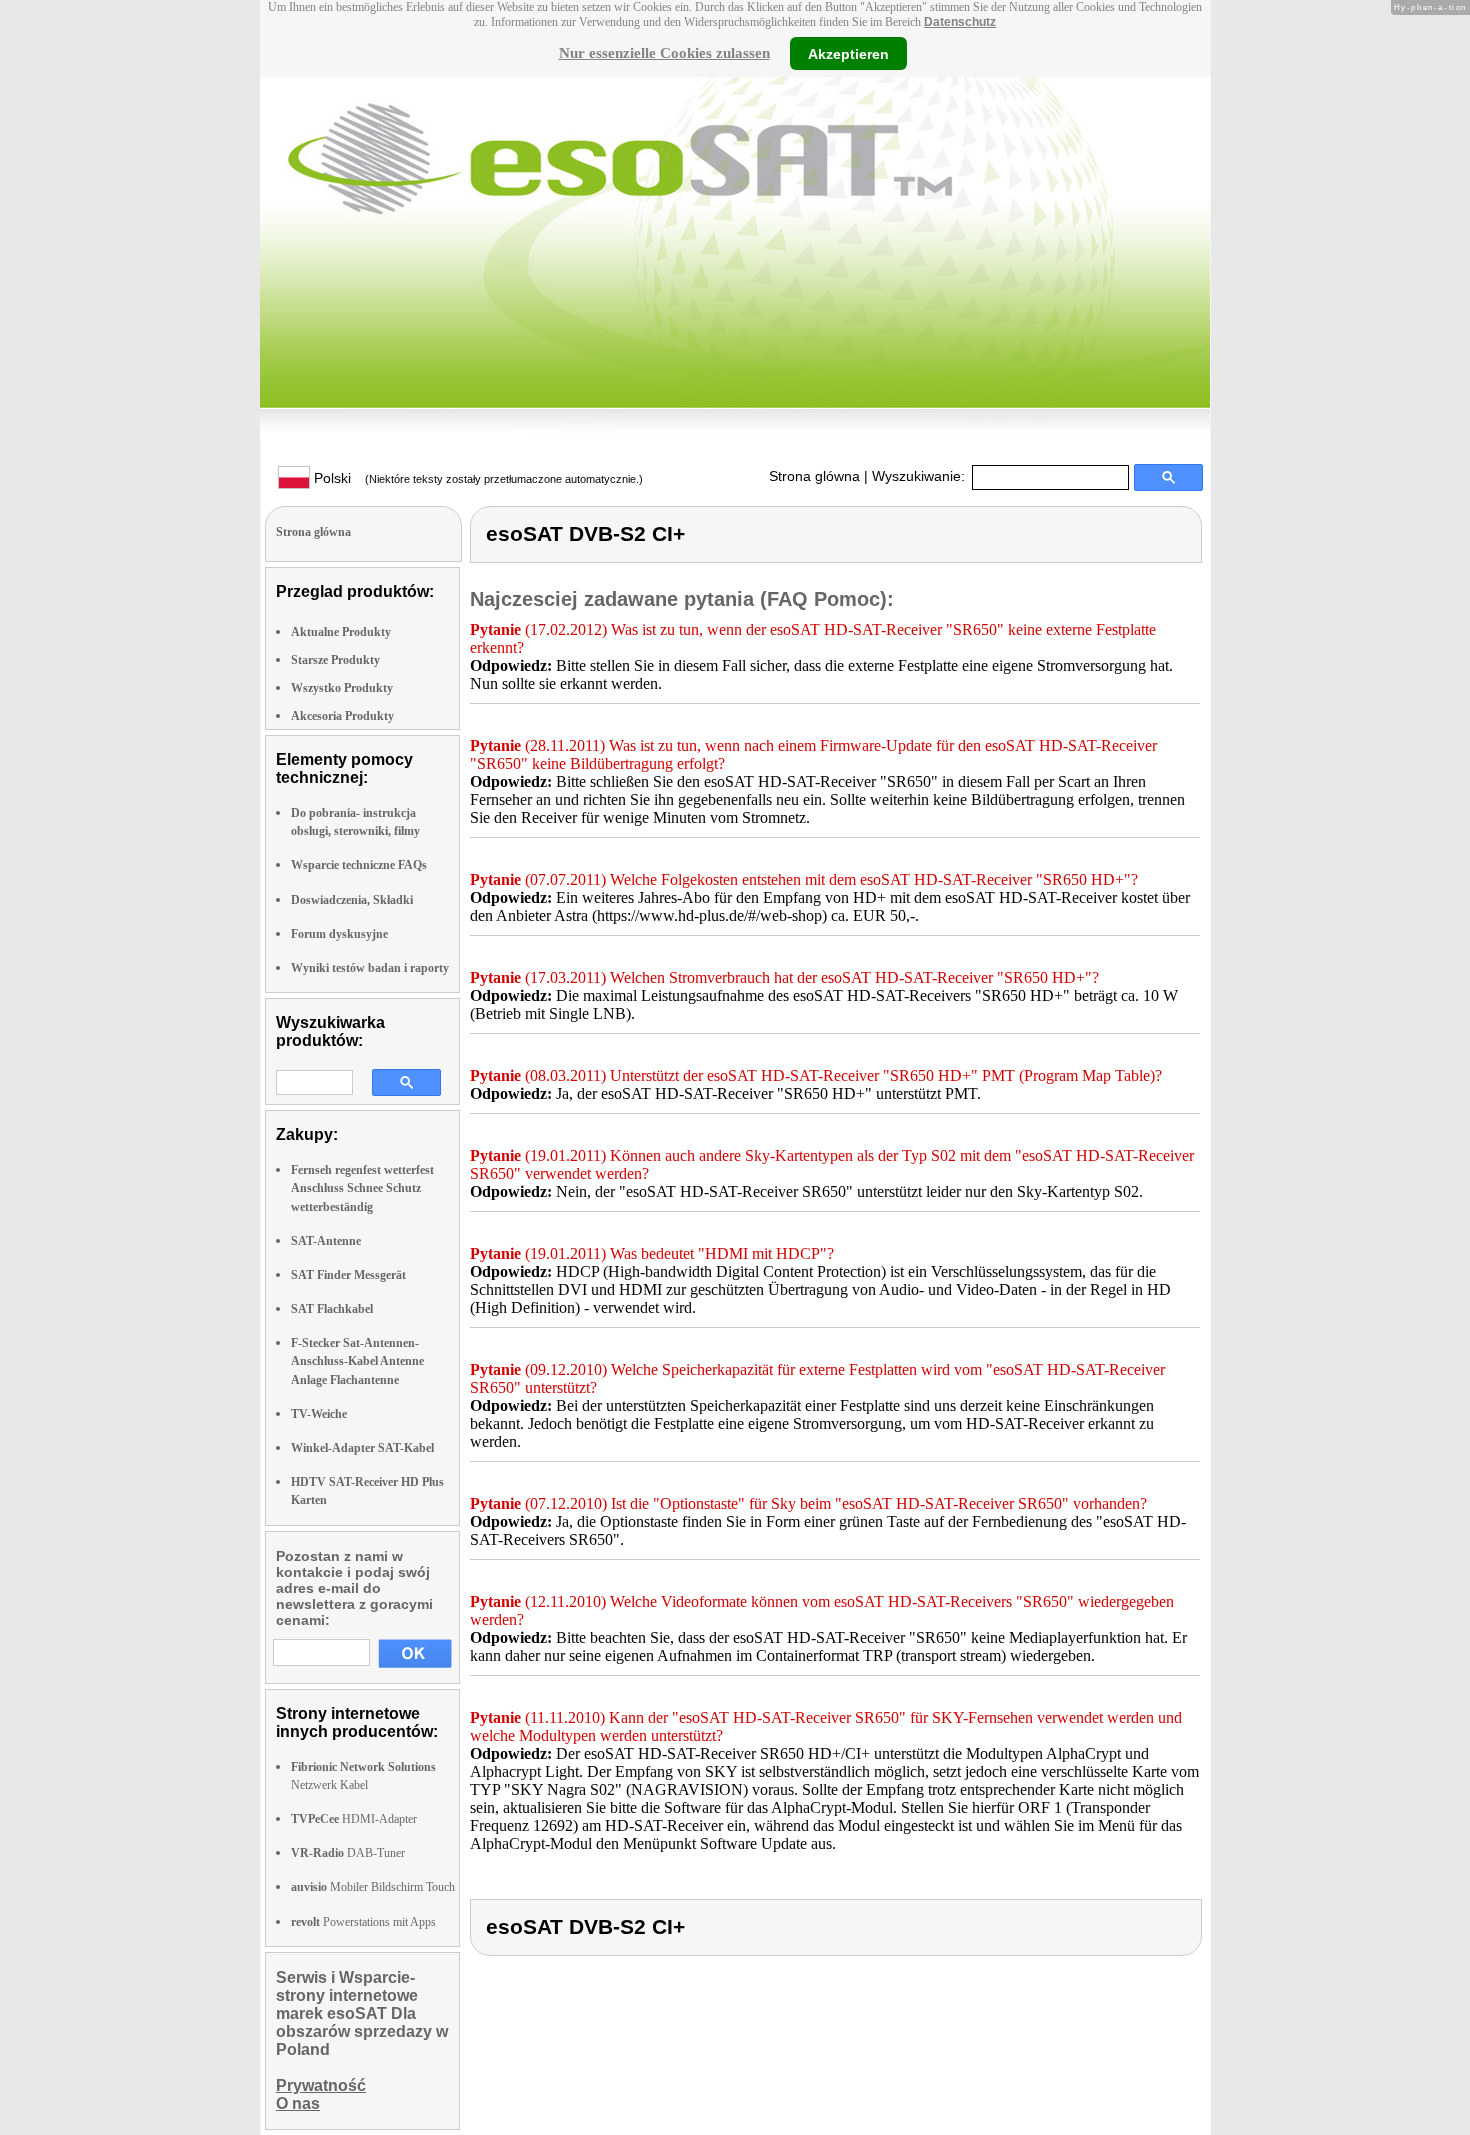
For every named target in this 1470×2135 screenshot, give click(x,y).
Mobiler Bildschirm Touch (373, 1887)
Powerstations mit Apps (363, 1922)
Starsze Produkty (335, 660)
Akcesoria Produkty (342, 716)
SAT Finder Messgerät (348, 1275)
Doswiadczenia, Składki (352, 900)
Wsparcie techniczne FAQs (359, 865)
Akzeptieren (848, 53)
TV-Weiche (319, 1414)
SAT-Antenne (326, 1241)
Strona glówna (814, 476)
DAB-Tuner (348, 1853)
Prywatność (321, 2085)
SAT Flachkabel (332, 1309)
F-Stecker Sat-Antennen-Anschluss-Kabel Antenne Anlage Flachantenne (357, 1361)
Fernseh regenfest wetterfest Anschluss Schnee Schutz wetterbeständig (362, 1188)
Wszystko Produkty (342, 688)
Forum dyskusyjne (339, 934)
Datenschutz (960, 22)
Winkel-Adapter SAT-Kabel (362, 1448)
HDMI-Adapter (354, 1819)
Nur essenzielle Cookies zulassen (664, 53)
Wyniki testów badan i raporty (370, 968)
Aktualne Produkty (341, 632)
